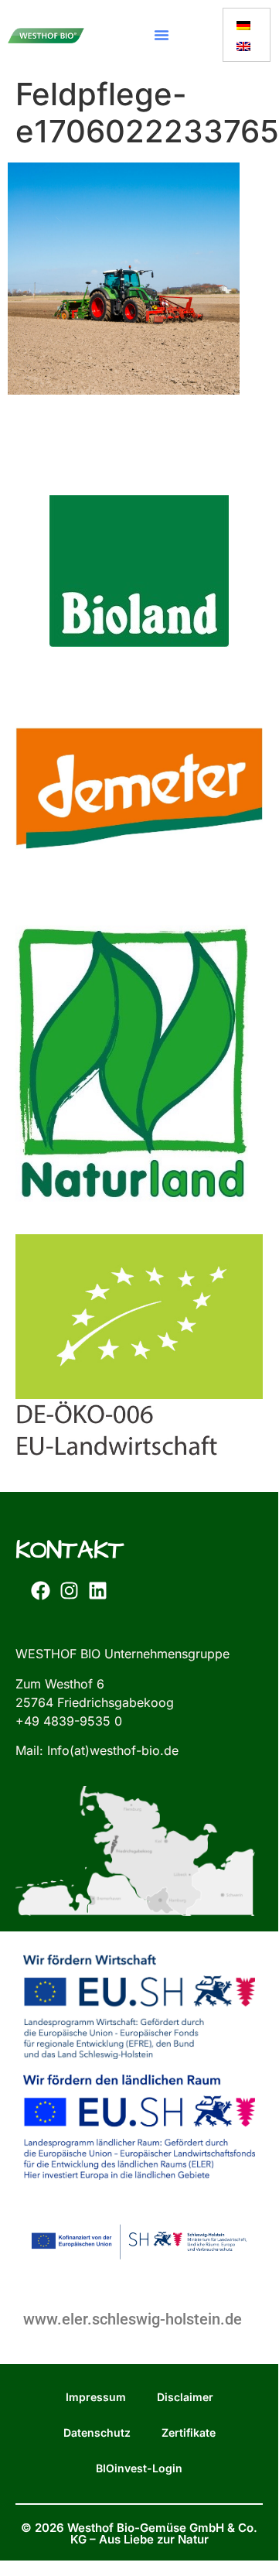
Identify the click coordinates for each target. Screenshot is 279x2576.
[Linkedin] (97, 1590)
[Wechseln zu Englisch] (243, 45)
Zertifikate (189, 2432)
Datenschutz (97, 2432)
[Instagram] (69, 1590)
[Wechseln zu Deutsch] (243, 24)
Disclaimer (185, 2397)
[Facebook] (40, 1590)
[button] (162, 35)
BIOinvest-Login (139, 2468)
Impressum (96, 2397)
